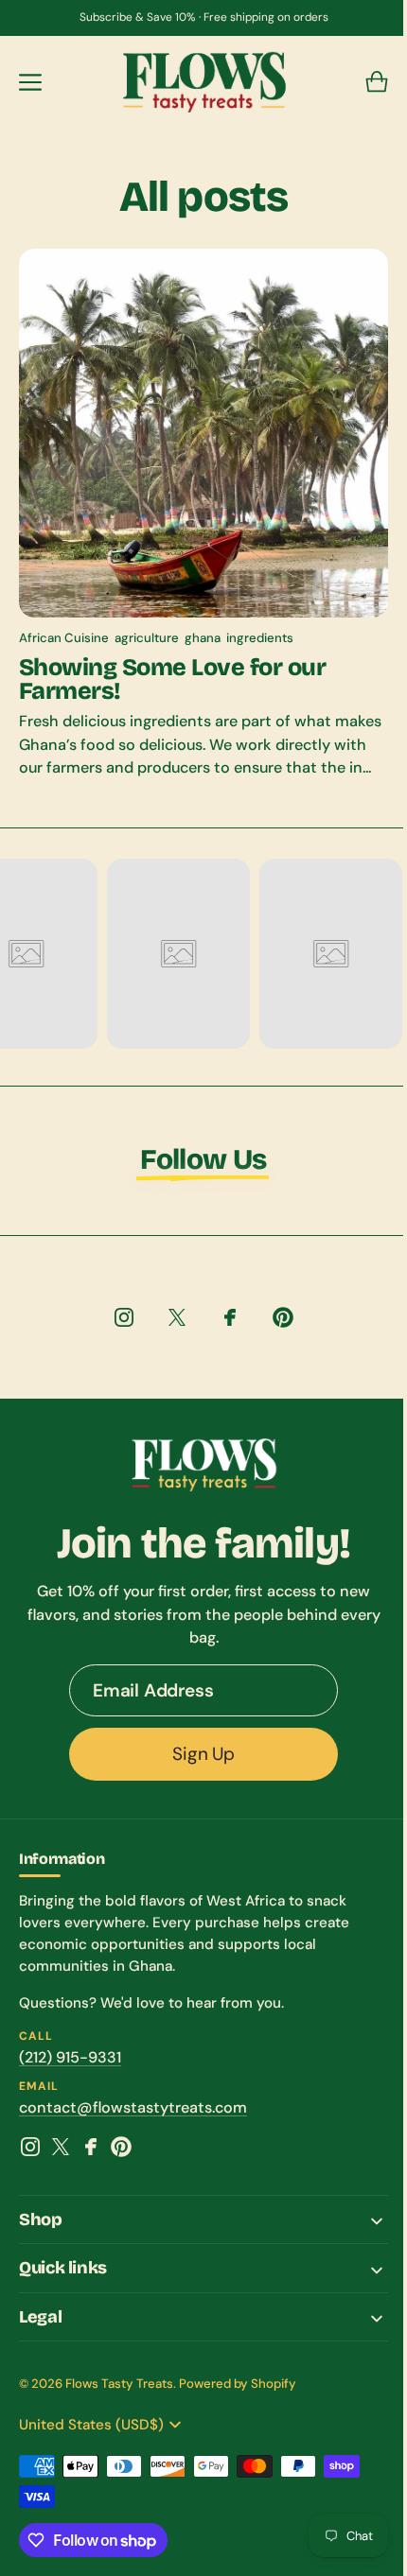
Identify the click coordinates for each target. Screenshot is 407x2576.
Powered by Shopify (238, 2392)
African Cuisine (64, 624)
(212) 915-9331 (70, 2066)
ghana (203, 624)
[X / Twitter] (61, 2155)
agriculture (147, 624)
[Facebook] (91, 2155)
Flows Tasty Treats (119, 2392)
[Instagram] (30, 2155)
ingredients (260, 624)
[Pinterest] (121, 2155)
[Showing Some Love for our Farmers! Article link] (196, 519)
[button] (30, 82)
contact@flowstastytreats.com (133, 2116)
